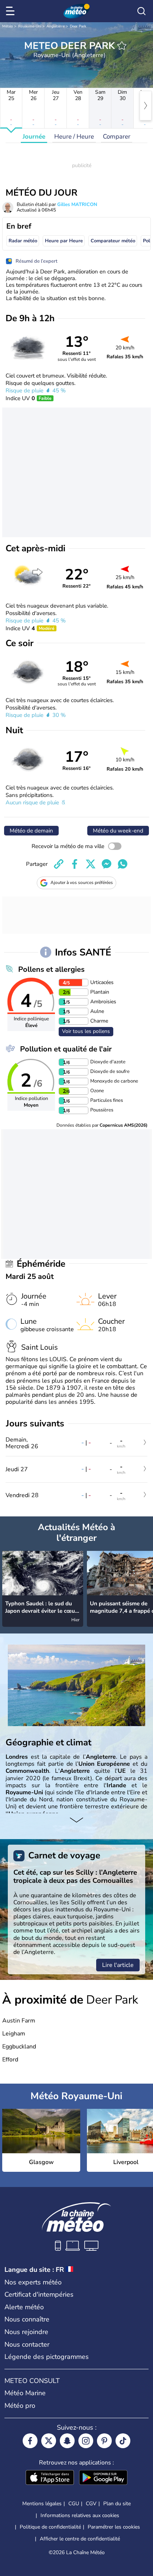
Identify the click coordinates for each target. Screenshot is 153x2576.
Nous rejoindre (26, 2332)
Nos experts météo (33, 2282)
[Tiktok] (123, 2441)
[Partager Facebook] (75, 864)
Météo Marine (25, 2393)
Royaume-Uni (30, 26)
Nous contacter (27, 2344)
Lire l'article (118, 1965)
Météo (8, 26)
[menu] (12, 11)
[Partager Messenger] (107, 864)
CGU (74, 2504)
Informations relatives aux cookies (80, 2515)
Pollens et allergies (51, 969)
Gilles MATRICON (77, 205)
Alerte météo (24, 2307)
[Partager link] (59, 864)
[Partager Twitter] (91, 864)
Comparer (117, 137)
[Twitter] (49, 2441)
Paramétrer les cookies (114, 2527)
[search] (141, 11)
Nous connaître (27, 2319)
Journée (34, 137)
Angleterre (56, 26)
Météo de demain (31, 831)
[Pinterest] (104, 2441)
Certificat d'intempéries (39, 2294)
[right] (146, 106)
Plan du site (117, 2504)
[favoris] (122, 46)
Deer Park (78, 26)
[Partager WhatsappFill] (123, 864)
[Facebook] (30, 2441)
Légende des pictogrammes (47, 2357)
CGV (91, 2504)
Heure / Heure (74, 137)
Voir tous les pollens (86, 1031)
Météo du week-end (118, 831)
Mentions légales (42, 2504)
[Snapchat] (67, 2441)
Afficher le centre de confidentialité (80, 2539)
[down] (76, 1821)
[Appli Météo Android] (103, 2478)
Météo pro (20, 2406)
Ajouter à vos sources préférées (82, 883)
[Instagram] (86, 2441)
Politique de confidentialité (50, 2527)
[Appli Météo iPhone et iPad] (50, 2478)
